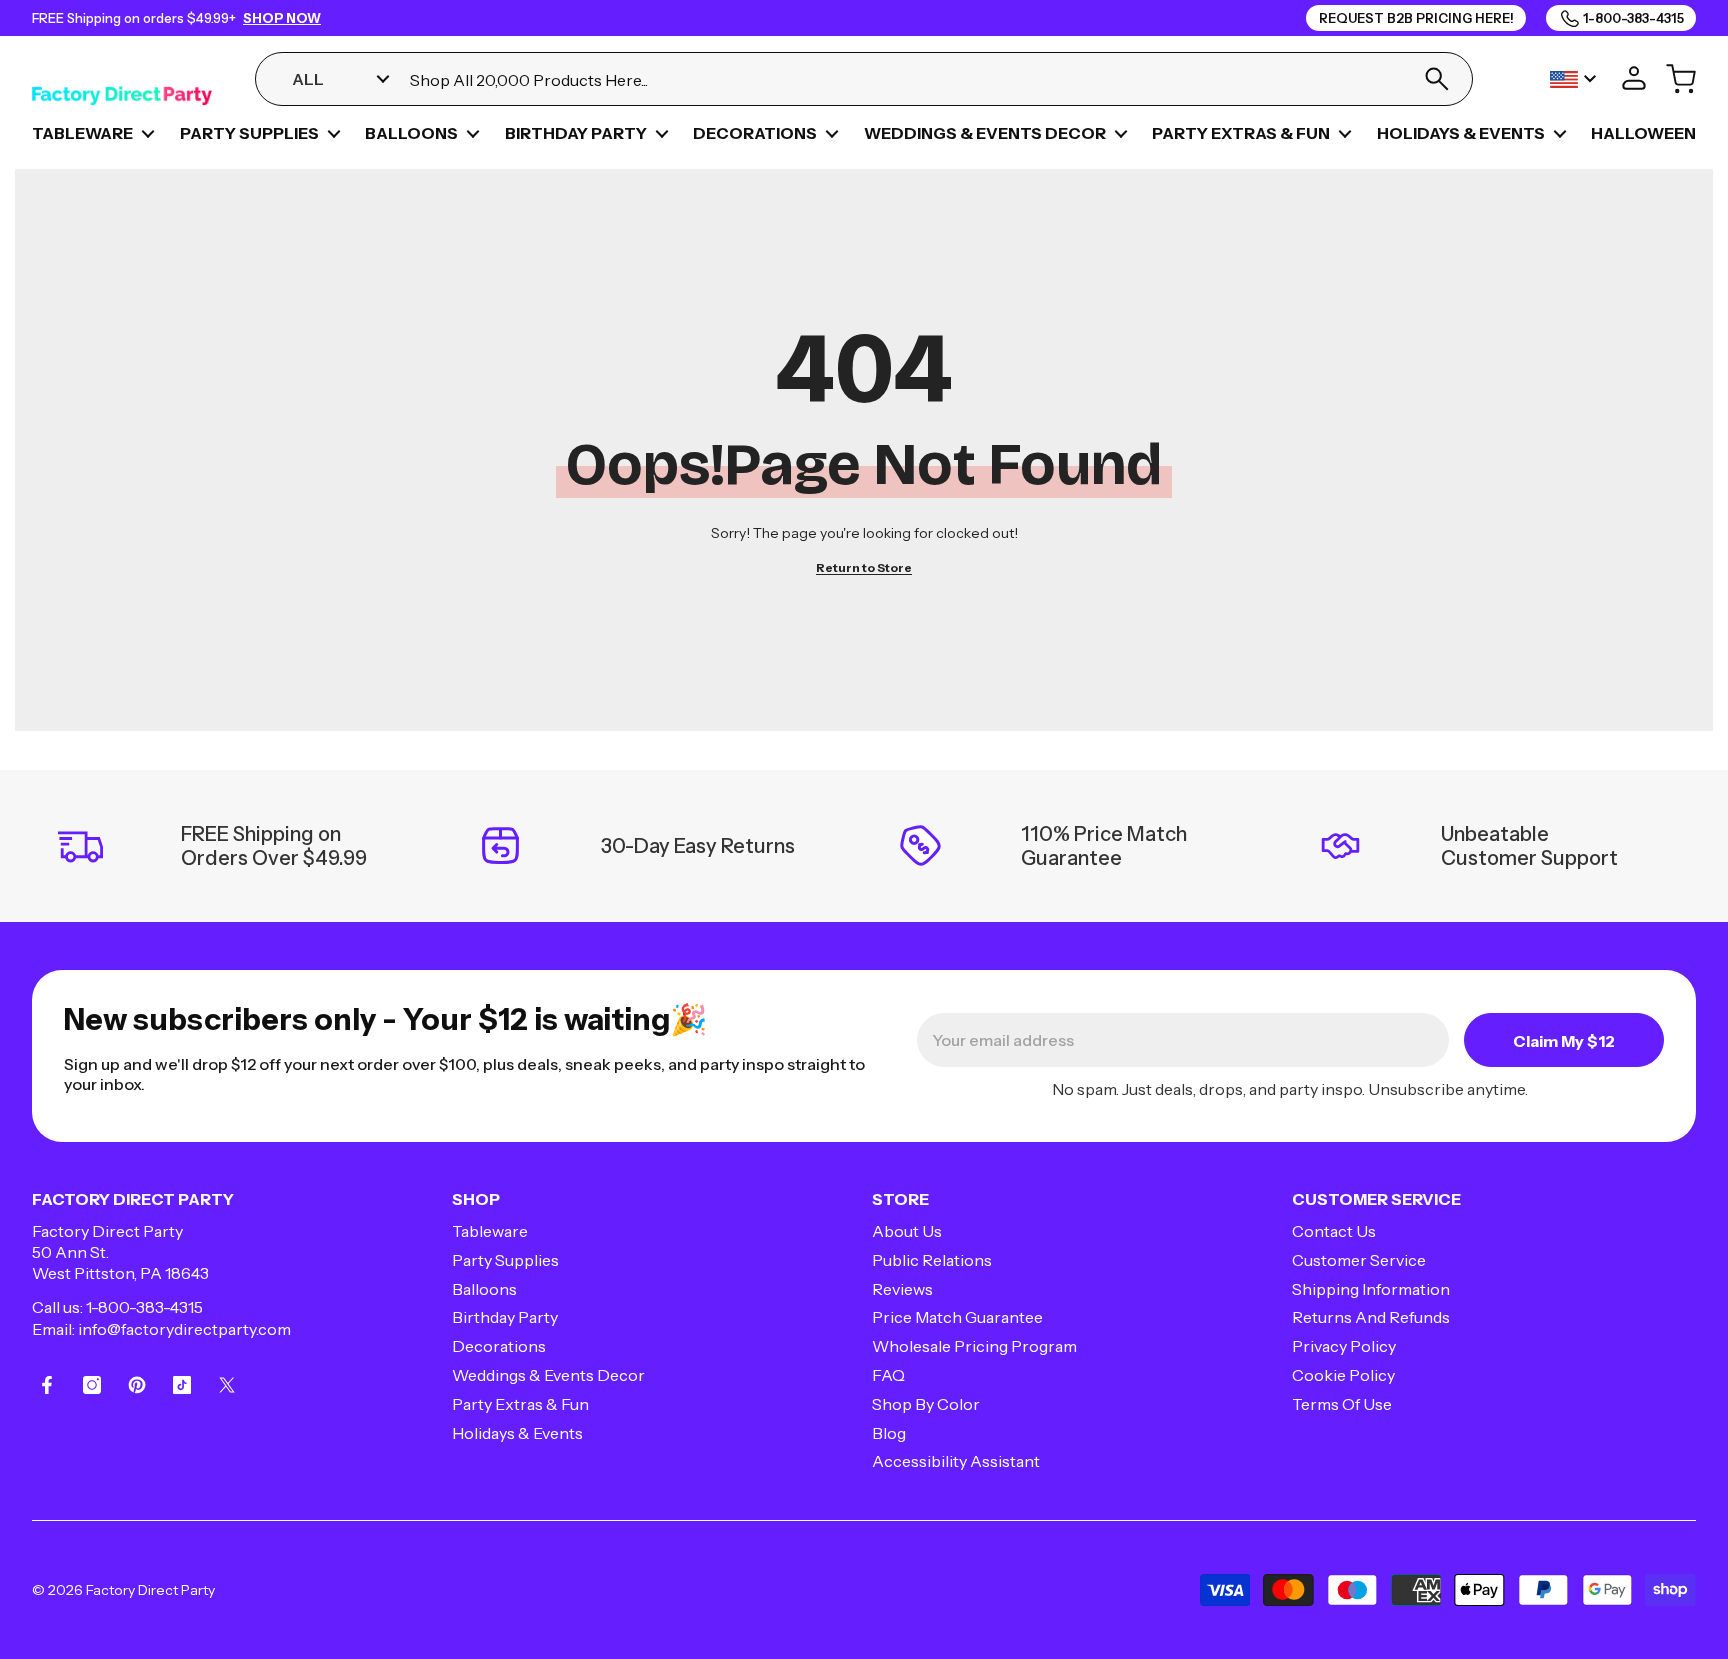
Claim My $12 (1564, 1041)
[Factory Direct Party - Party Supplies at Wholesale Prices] (122, 79)
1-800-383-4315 (144, 1307)
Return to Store (864, 567)
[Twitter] (227, 1385)
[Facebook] (47, 1385)
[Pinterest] (137, 1385)
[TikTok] (182, 1385)
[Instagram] (92, 1385)
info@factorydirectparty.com (184, 1329)
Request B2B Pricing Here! (1416, 18)
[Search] (1436, 79)
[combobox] (903, 79)
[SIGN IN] (1634, 79)
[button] (148, 134)
